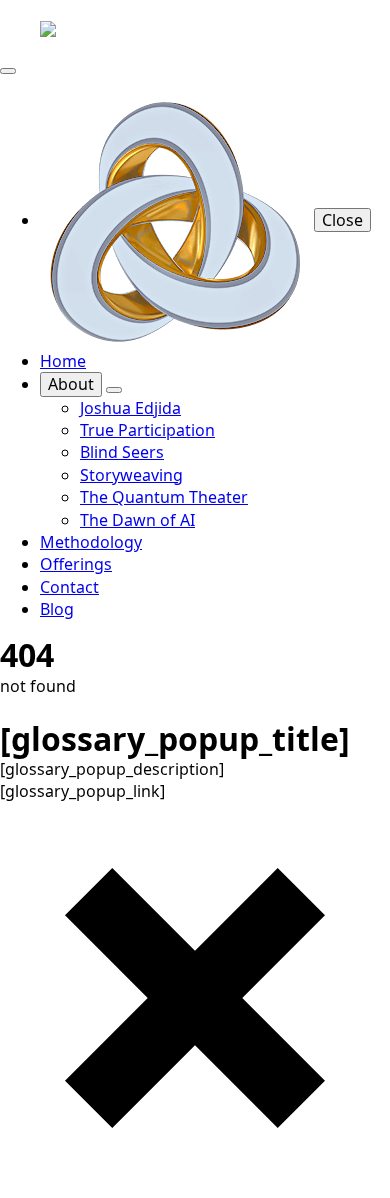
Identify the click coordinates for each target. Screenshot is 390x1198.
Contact (69, 587)
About (71, 384)
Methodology (91, 542)
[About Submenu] (114, 390)
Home (63, 361)
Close (342, 220)
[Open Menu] (8, 71)
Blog (57, 609)
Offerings (76, 564)
